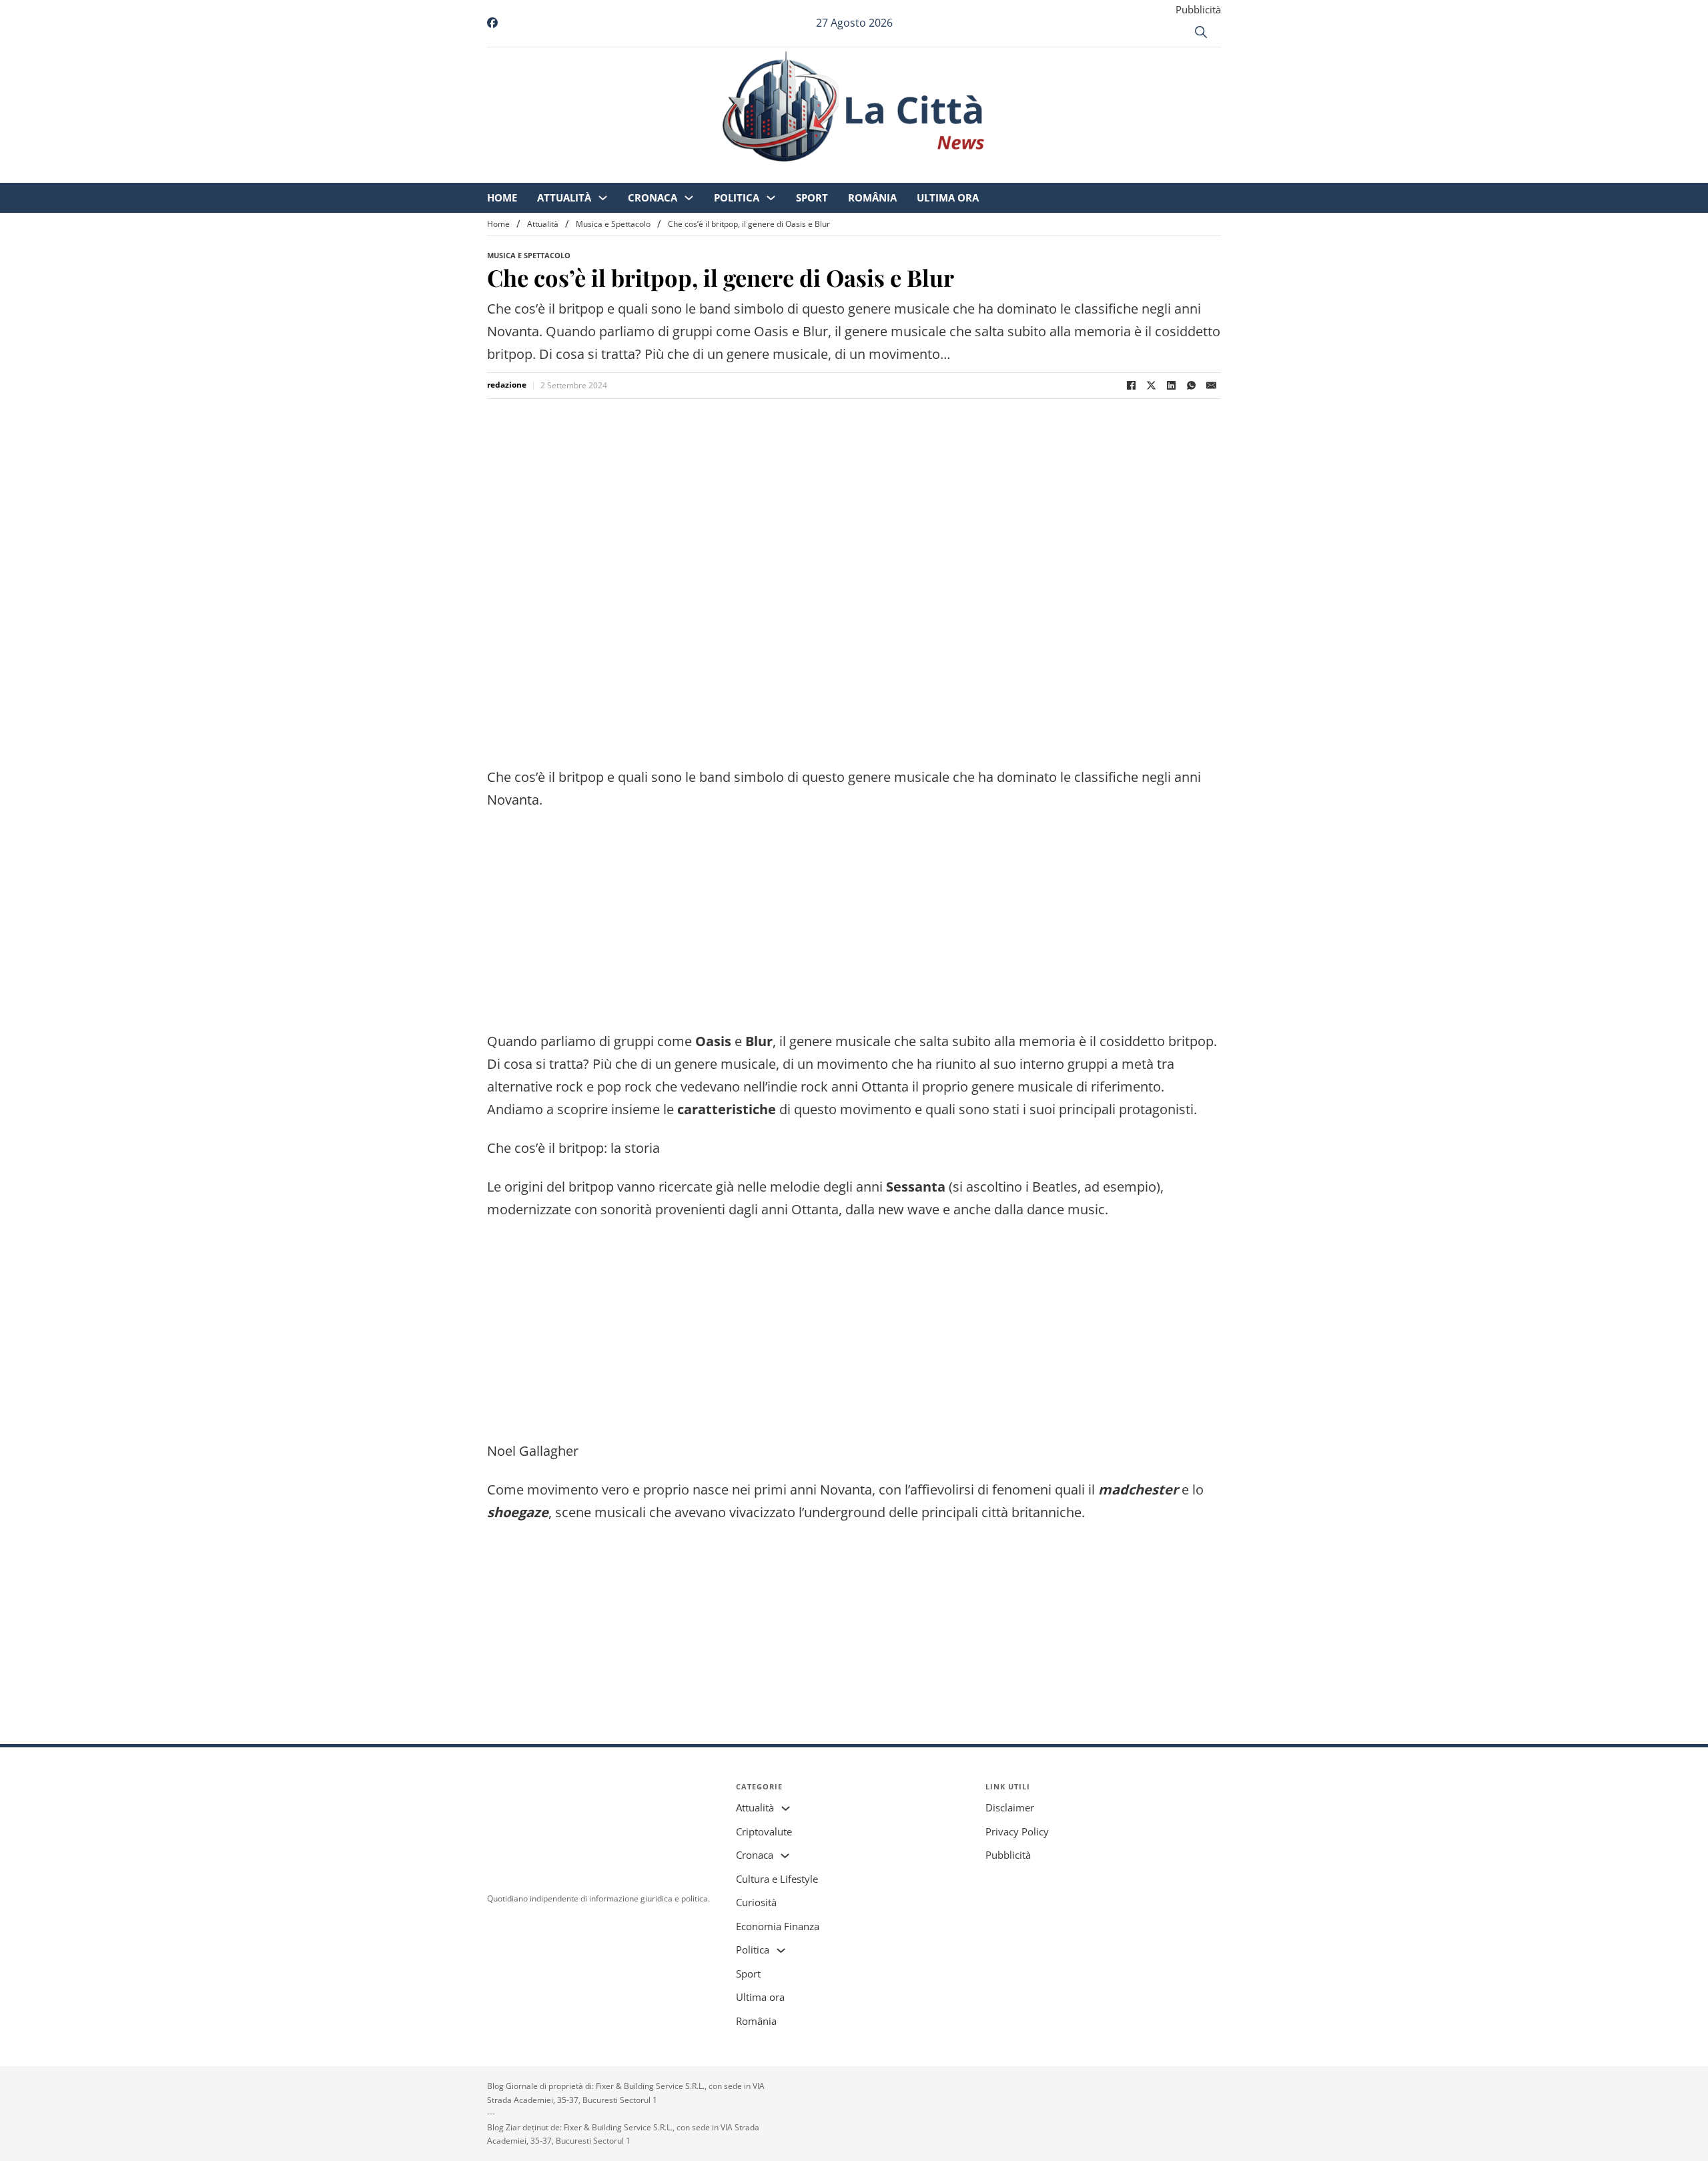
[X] (1151, 386)
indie (782, 1087)
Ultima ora (1059, 173)
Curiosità (756, 1902)
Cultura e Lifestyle (777, 1879)
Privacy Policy (1017, 1831)
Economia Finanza (778, 1926)
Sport (923, 173)
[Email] (1211, 386)
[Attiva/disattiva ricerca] (1201, 32)
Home (613, 173)
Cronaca (764, 173)
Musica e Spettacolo (613, 224)
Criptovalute (764, 1831)
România (984, 173)
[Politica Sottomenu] (882, 174)
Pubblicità (1198, 9)
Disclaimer (1010, 1807)
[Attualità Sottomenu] (714, 174)
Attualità (676, 173)
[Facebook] (1131, 386)
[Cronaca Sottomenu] (800, 174)
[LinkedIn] (1171, 386)
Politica (848, 173)
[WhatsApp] (1191, 386)
